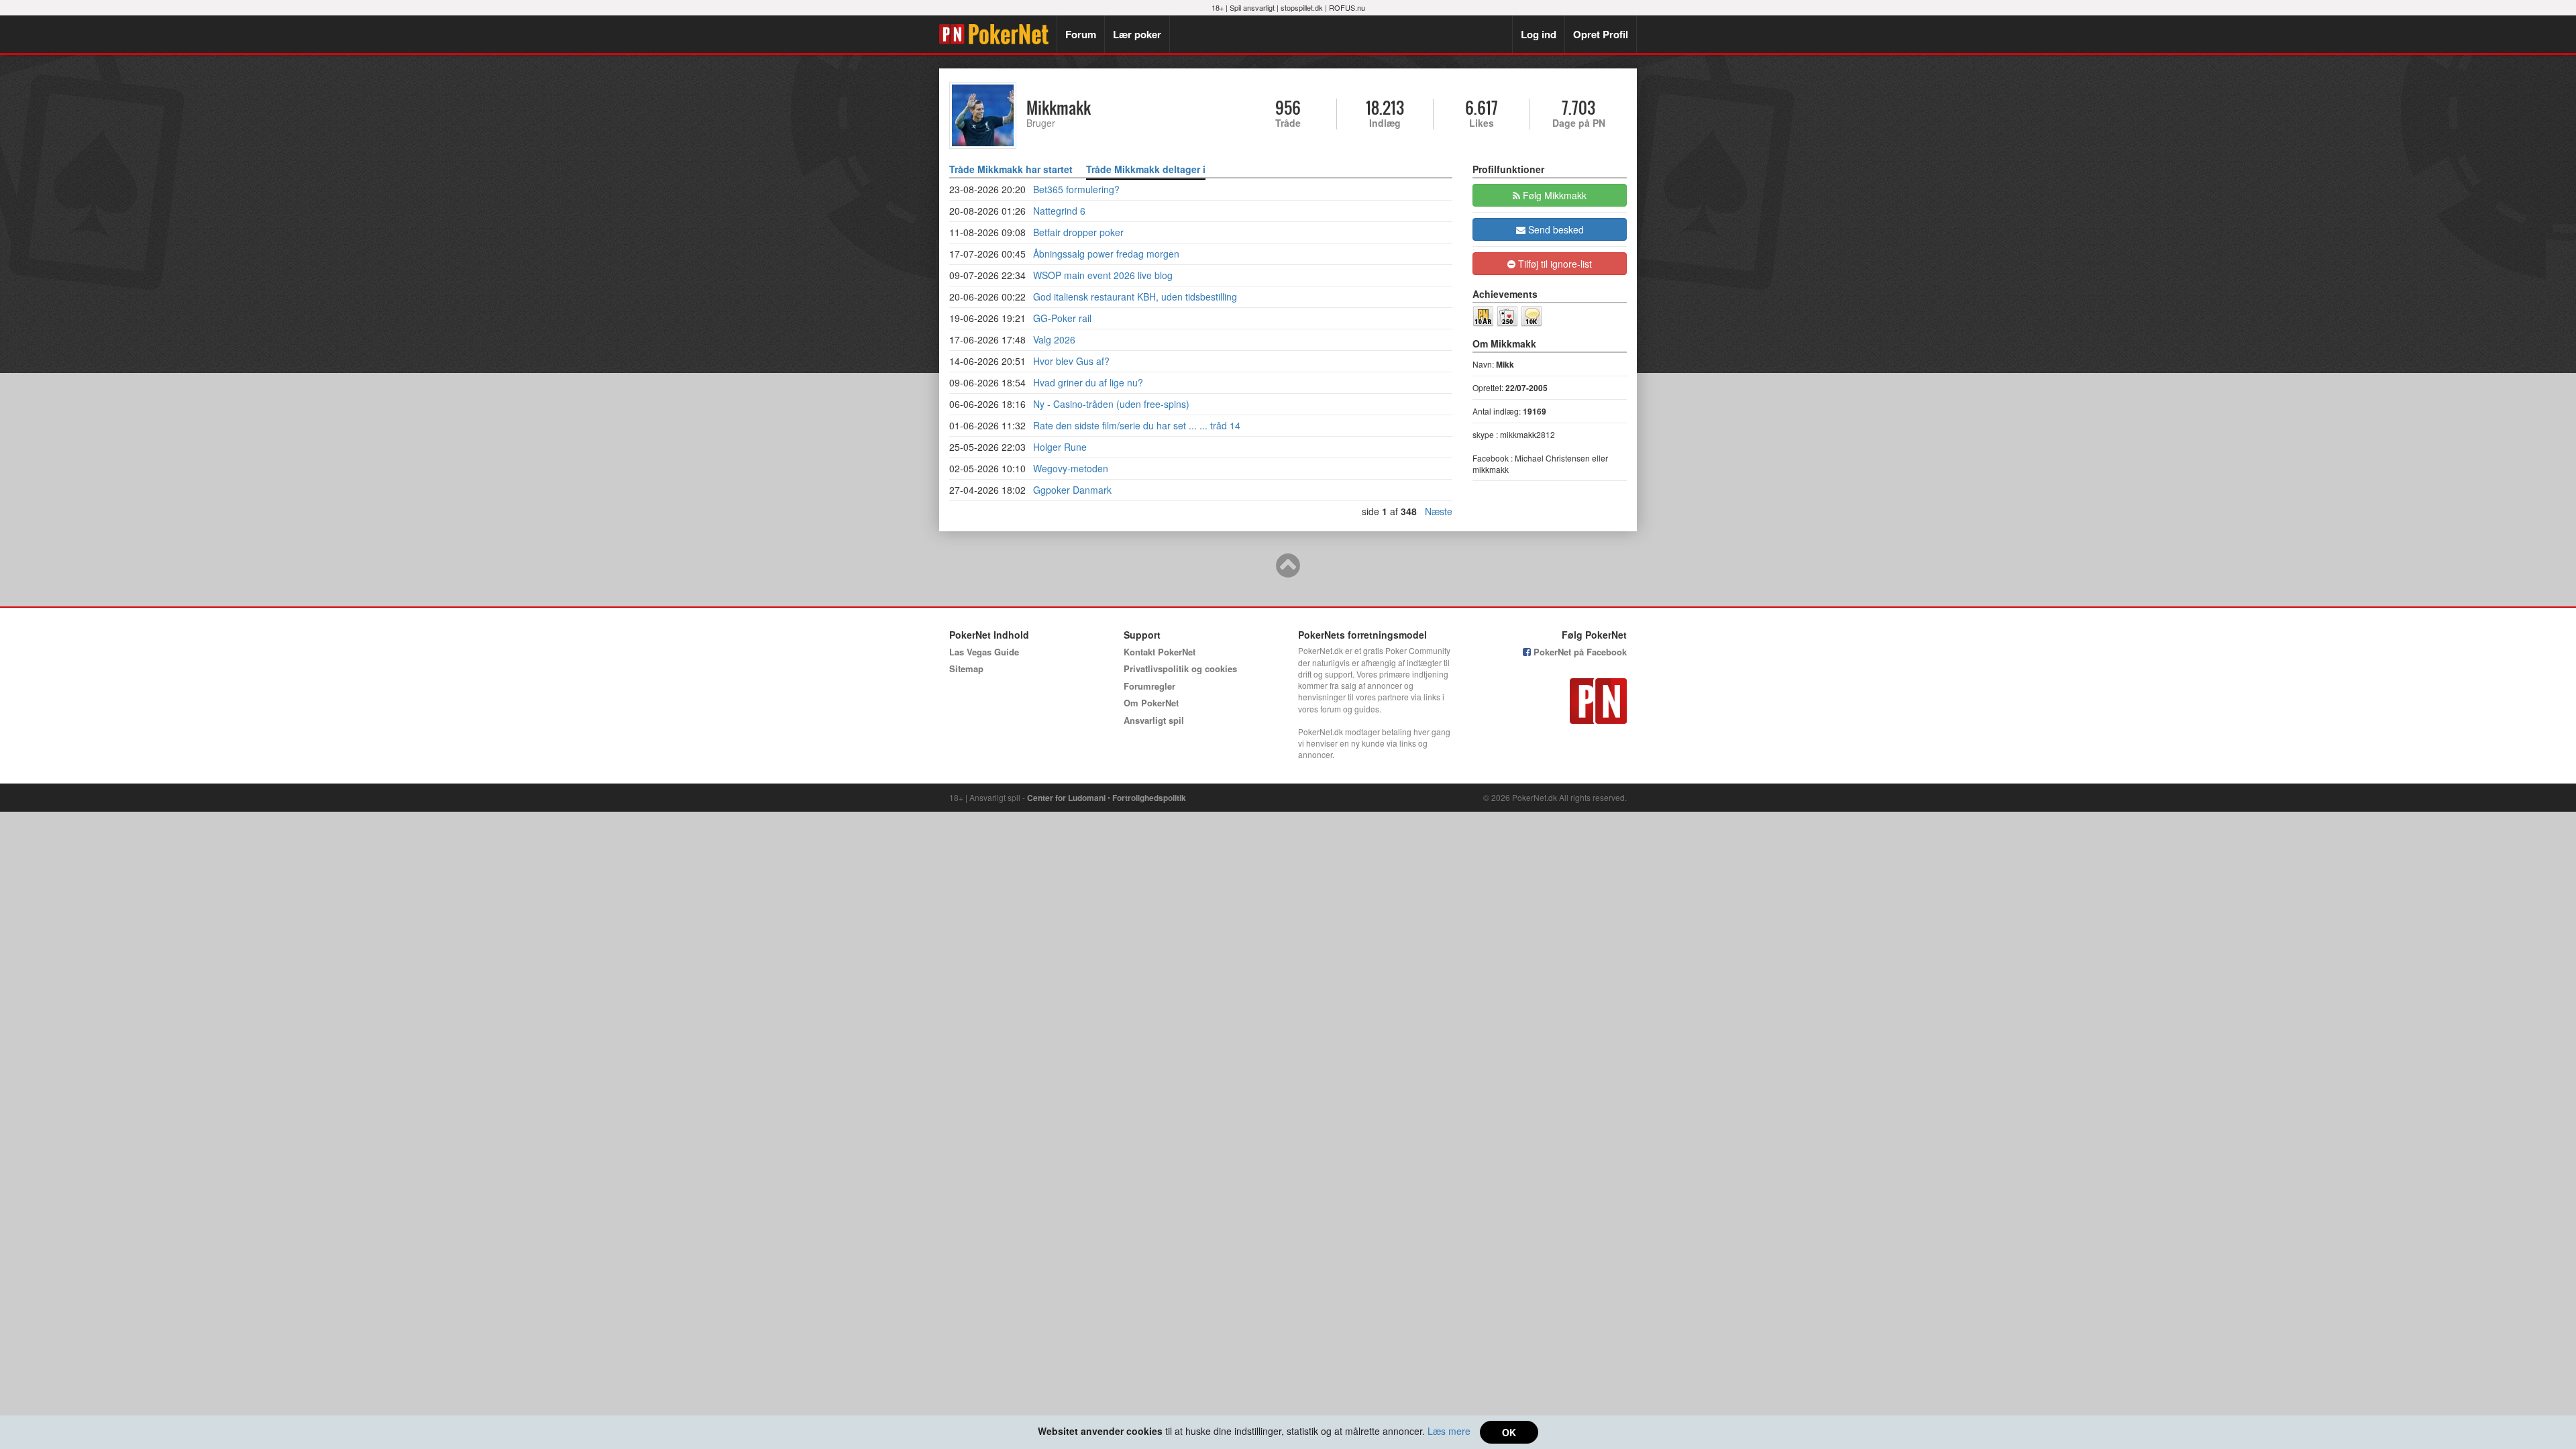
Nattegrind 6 (1059, 211)
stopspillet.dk (1302, 7)
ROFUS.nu (1347, 7)
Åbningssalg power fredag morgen (1106, 254)
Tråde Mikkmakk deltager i (1146, 169)
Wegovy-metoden (1071, 468)
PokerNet (998, 34)
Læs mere (1449, 1431)
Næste (1439, 511)
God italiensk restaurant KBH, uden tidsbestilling (1135, 297)
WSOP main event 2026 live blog (1103, 275)
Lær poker (1137, 34)
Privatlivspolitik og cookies (1180, 668)
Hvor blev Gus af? (1071, 361)
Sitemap (966, 668)
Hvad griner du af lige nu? (1088, 382)
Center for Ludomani (1066, 798)
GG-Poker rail (1062, 318)
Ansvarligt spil (1154, 720)
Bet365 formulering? (1076, 189)
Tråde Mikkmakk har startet (1011, 169)
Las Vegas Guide (984, 652)
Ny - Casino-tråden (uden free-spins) (1111, 404)
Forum (1081, 34)
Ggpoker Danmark (1072, 490)
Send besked (1555, 229)
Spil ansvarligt (1252, 7)
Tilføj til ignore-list (1554, 264)
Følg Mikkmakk (1553, 195)
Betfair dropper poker (1078, 232)
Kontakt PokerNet (1160, 652)
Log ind (1539, 34)
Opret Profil (1601, 34)
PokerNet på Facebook (1579, 652)
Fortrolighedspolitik (1149, 798)
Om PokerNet (1151, 703)
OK (1509, 1432)
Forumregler (1149, 686)
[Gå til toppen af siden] (1288, 572)
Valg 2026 (1054, 339)
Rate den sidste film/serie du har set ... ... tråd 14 (1137, 425)
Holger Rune (1060, 447)
